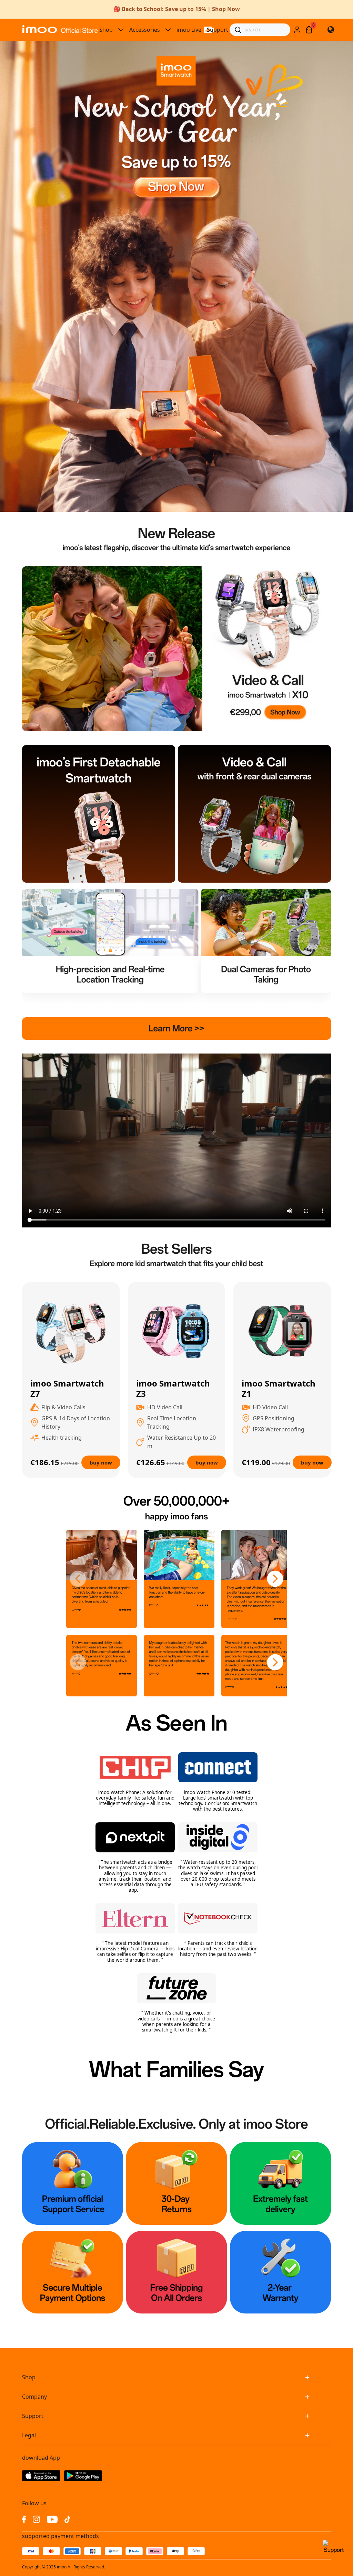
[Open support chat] (334, 2550)
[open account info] (297, 30)
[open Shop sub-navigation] (121, 30)
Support (218, 30)
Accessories (145, 30)
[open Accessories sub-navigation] (168, 30)
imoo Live (189, 30)
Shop (106, 30)
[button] (78, 1579)
